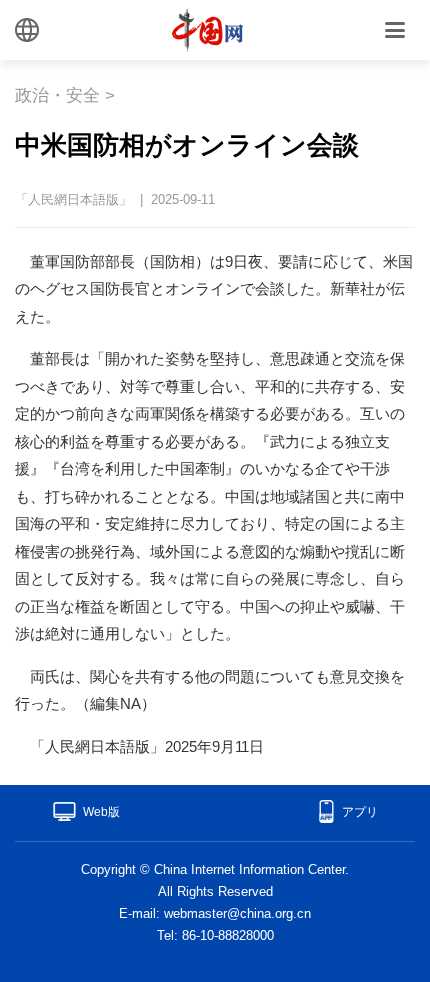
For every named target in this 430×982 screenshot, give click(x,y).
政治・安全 (57, 95)
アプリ (360, 812)
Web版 (101, 812)
